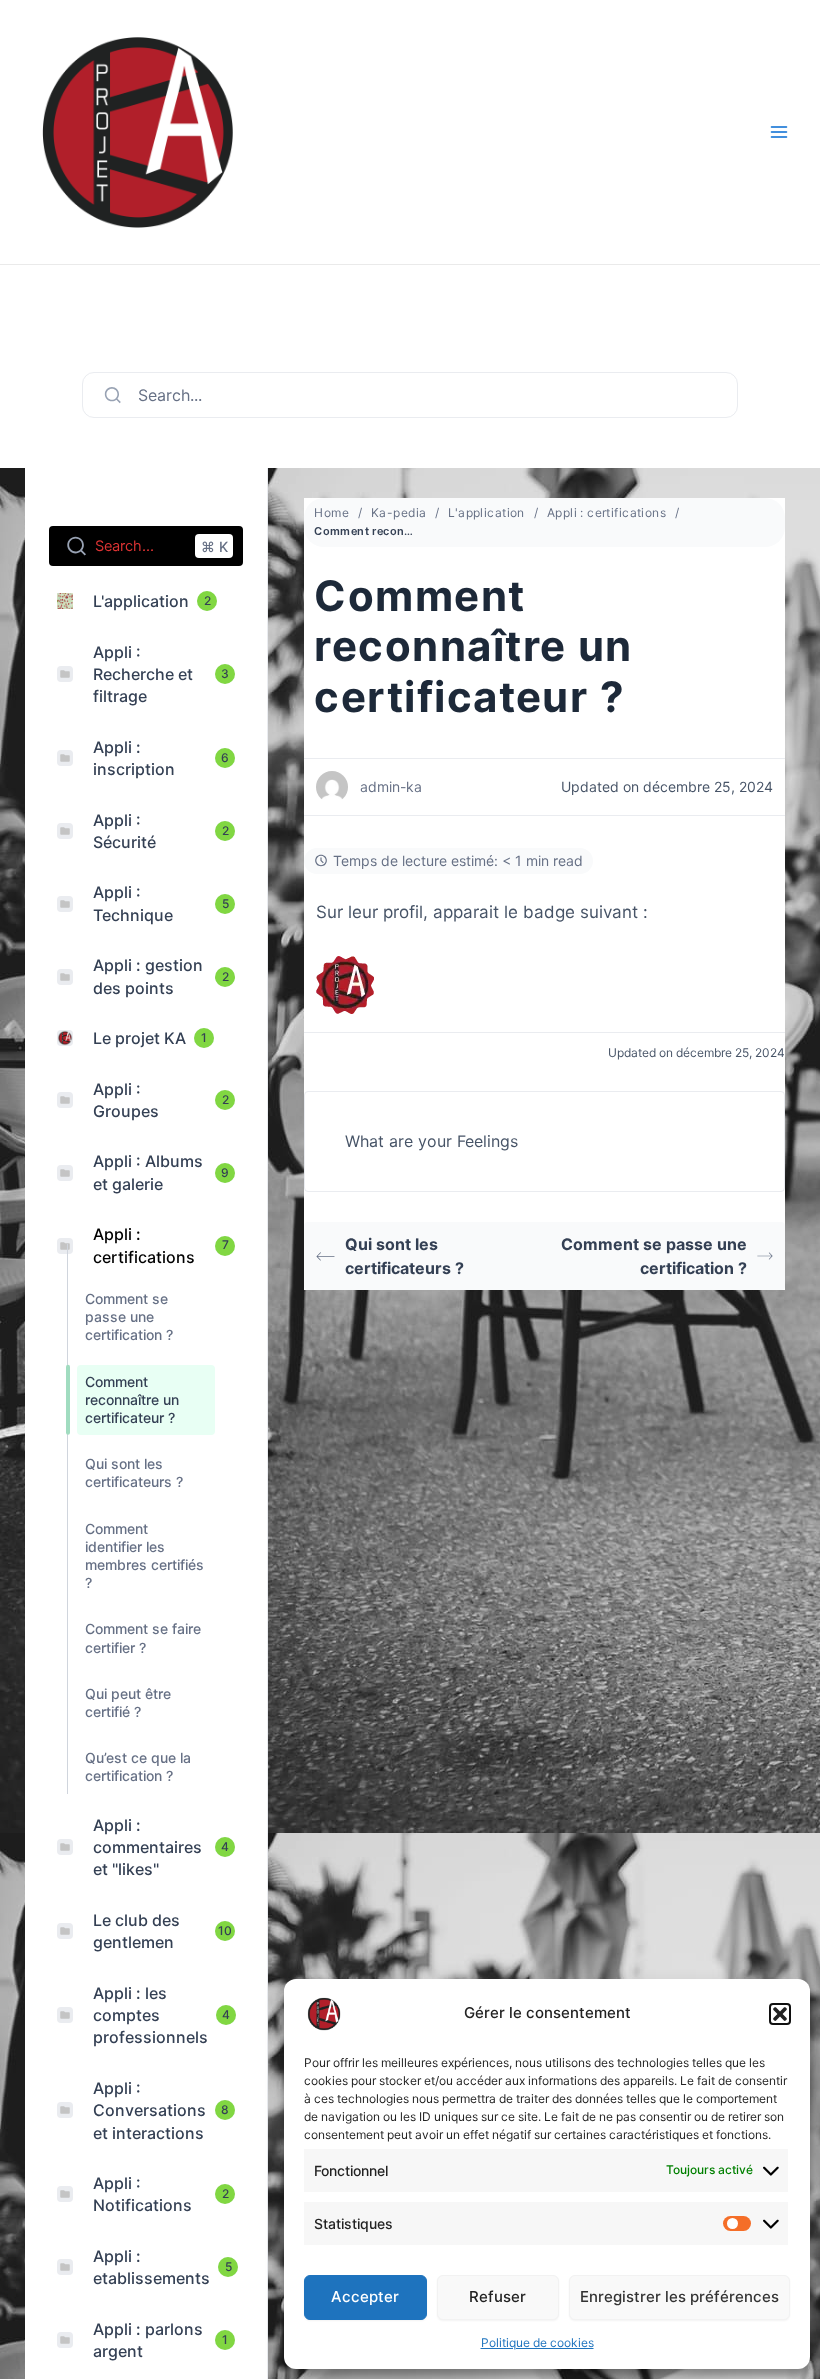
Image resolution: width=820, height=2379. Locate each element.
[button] (780, 2014)
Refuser (497, 2296)
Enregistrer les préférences (679, 2296)
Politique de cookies (537, 2342)
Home (331, 512)
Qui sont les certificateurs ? (404, 1256)
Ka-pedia (398, 512)
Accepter (365, 2296)
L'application (486, 512)
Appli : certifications (606, 512)
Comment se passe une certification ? (654, 1256)
